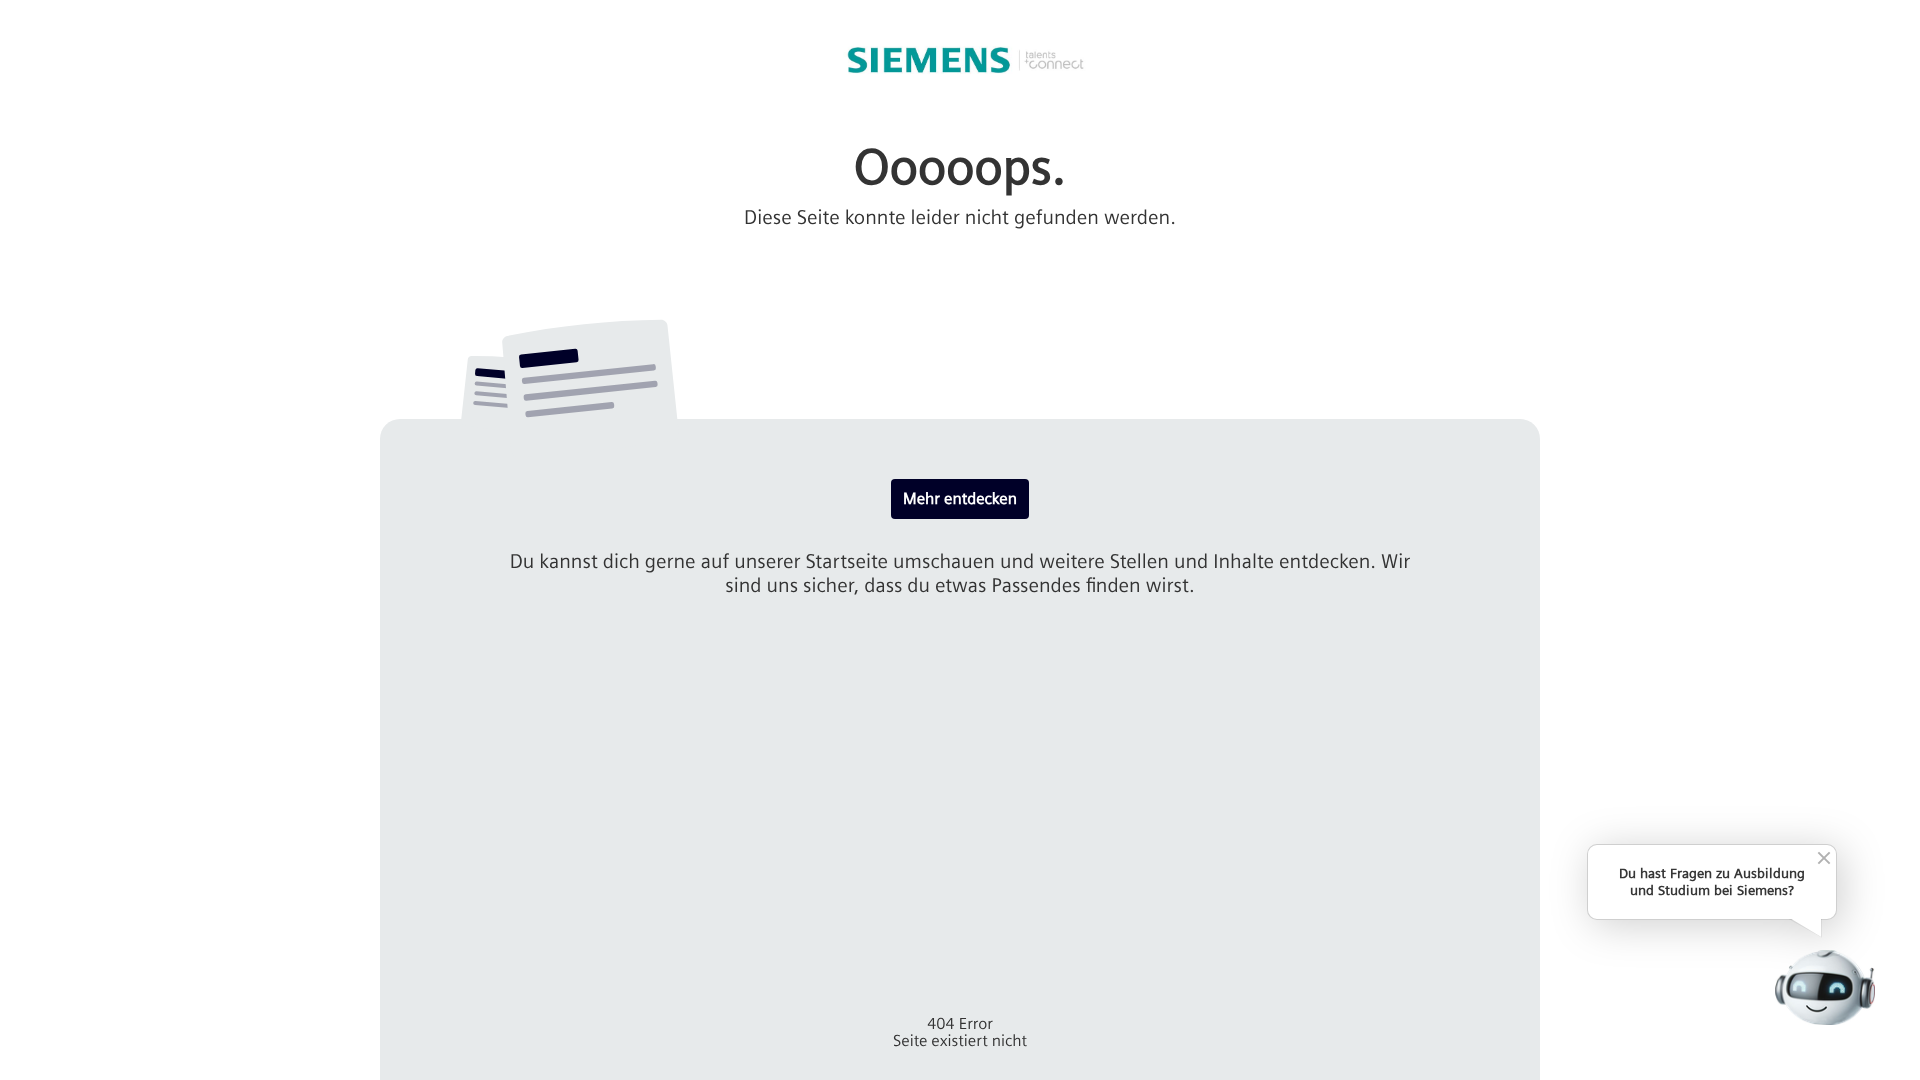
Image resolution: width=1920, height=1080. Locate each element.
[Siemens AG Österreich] (960, 60)
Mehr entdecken (960, 498)
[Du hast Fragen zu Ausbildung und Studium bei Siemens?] (1824, 987)
